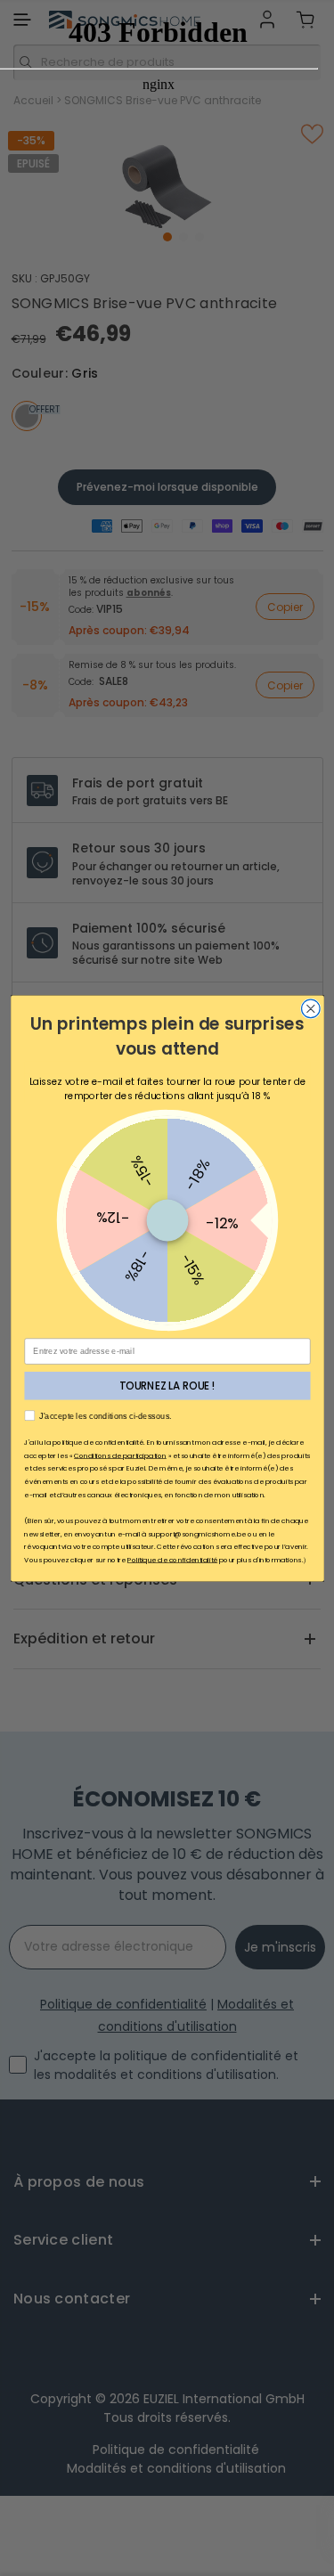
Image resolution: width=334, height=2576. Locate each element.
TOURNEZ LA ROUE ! (167, 1385)
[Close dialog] (310, 1009)
